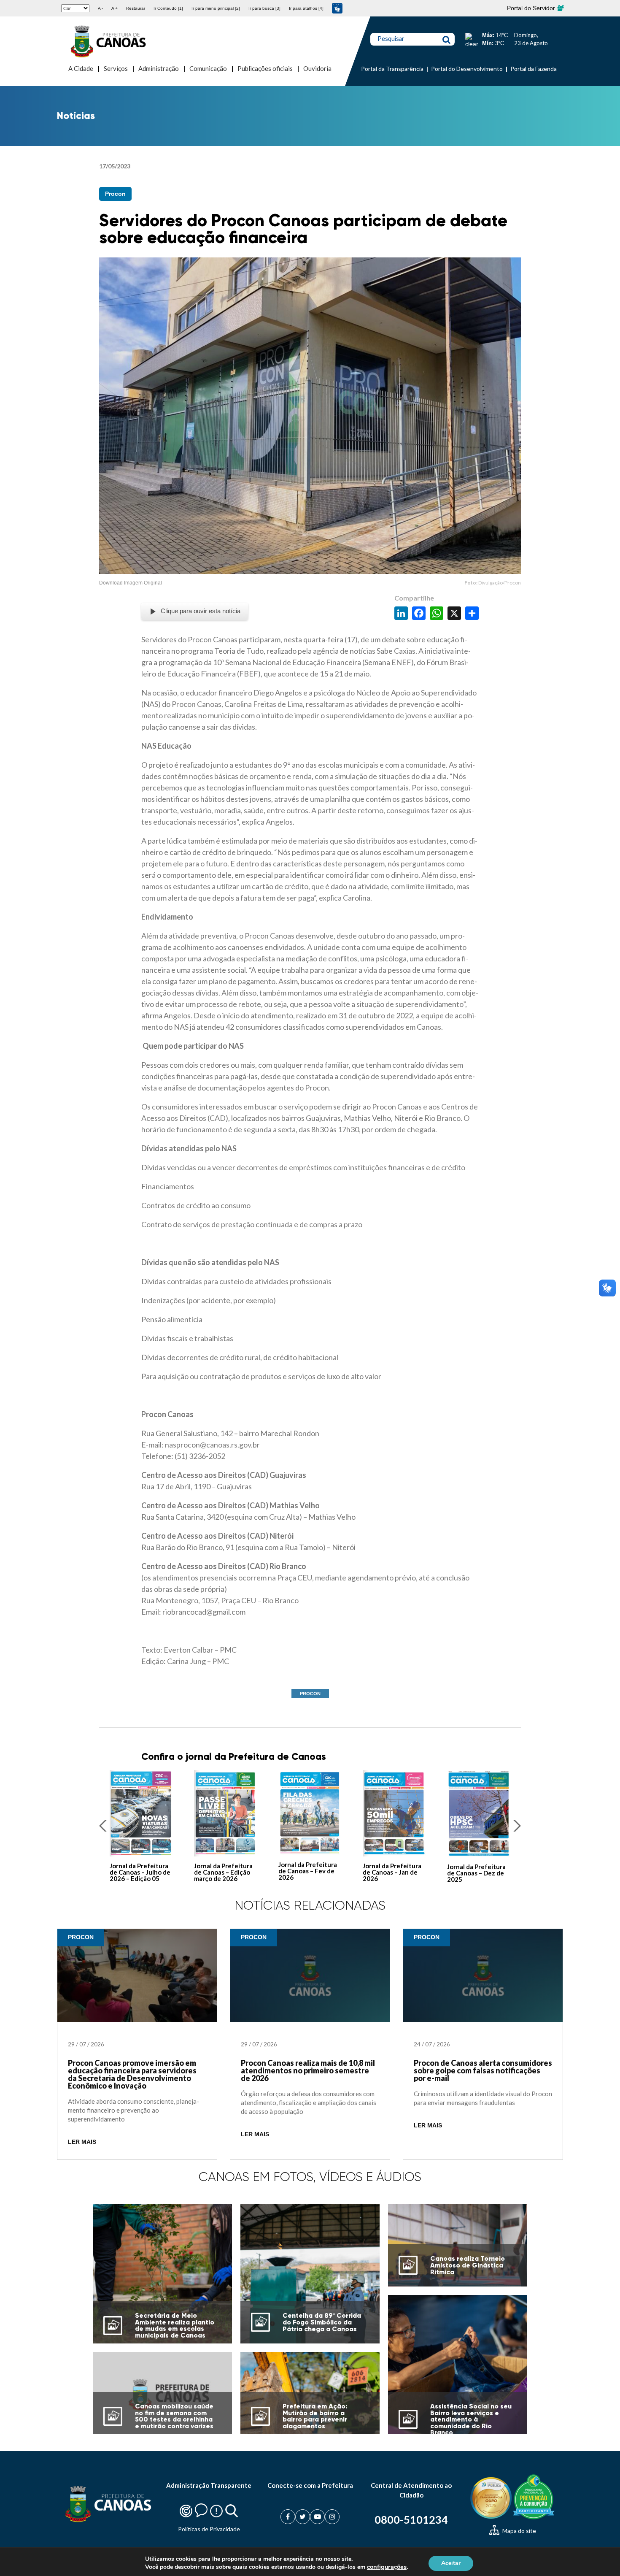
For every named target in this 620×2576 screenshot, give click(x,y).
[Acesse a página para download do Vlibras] (337, 8)
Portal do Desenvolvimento (467, 69)
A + (115, 8)
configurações (387, 2567)
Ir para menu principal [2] (216, 8)
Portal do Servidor (532, 8)
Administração (159, 68)
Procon (115, 194)
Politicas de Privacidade (209, 2529)
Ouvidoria (317, 68)
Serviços (116, 68)
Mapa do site (519, 2531)
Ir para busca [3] (264, 8)
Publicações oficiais (265, 68)
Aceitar (451, 2563)
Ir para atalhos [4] (306, 8)
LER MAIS (82, 2142)
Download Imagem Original (131, 583)
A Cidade (81, 68)
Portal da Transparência (392, 69)
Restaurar (136, 8)
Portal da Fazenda (534, 69)
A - (100, 8)
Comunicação (208, 68)
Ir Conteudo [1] (168, 8)
